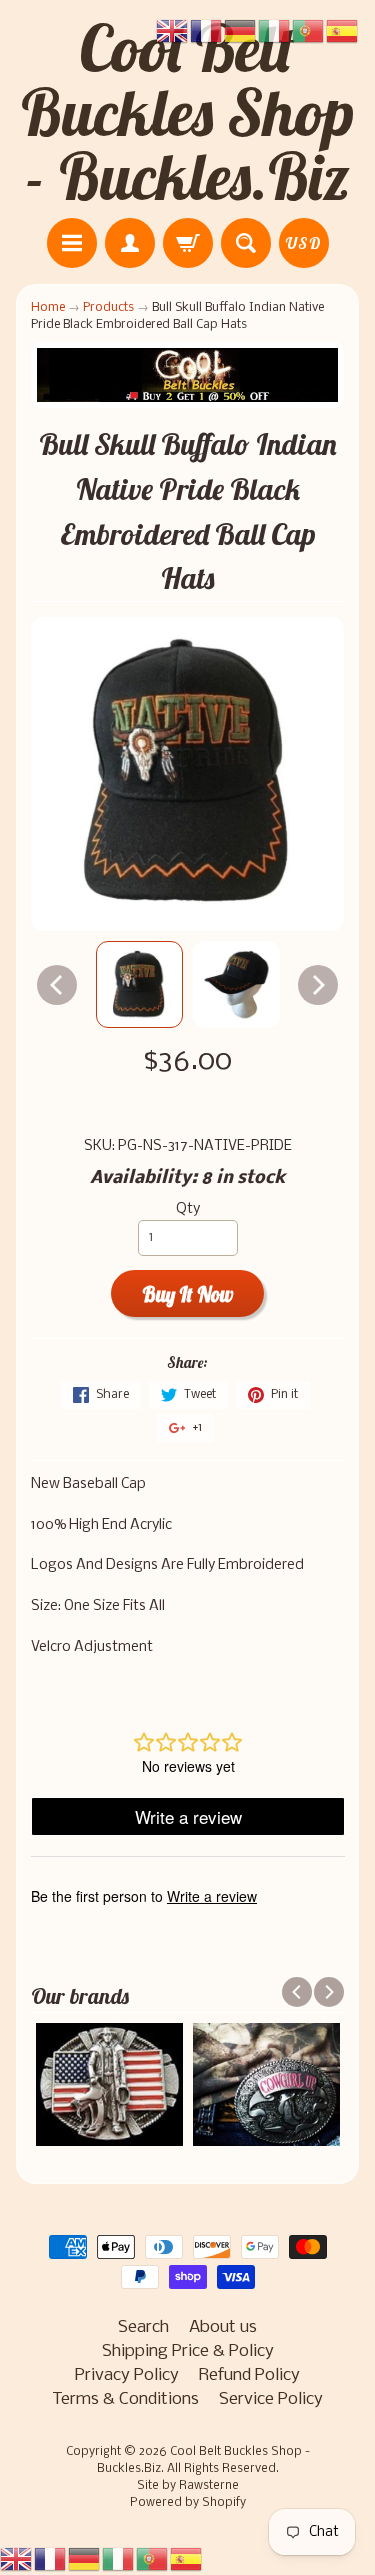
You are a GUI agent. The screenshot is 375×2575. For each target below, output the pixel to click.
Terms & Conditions (125, 2399)
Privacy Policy (127, 2375)
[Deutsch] (85, 2559)
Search (143, 2327)
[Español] (187, 2559)
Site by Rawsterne (188, 2486)
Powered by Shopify (188, 2503)
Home (48, 307)
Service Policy (271, 2399)
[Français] (51, 2559)
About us (223, 2327)
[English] (17, 2559)
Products (108, 307)
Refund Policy (249, 2375)
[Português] (153, 2559)
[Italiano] (119, 2559)
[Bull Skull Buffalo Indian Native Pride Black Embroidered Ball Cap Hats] (139, 984)
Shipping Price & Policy (188, 2351)
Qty (188, 1209)
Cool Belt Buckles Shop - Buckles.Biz (188, 112)
